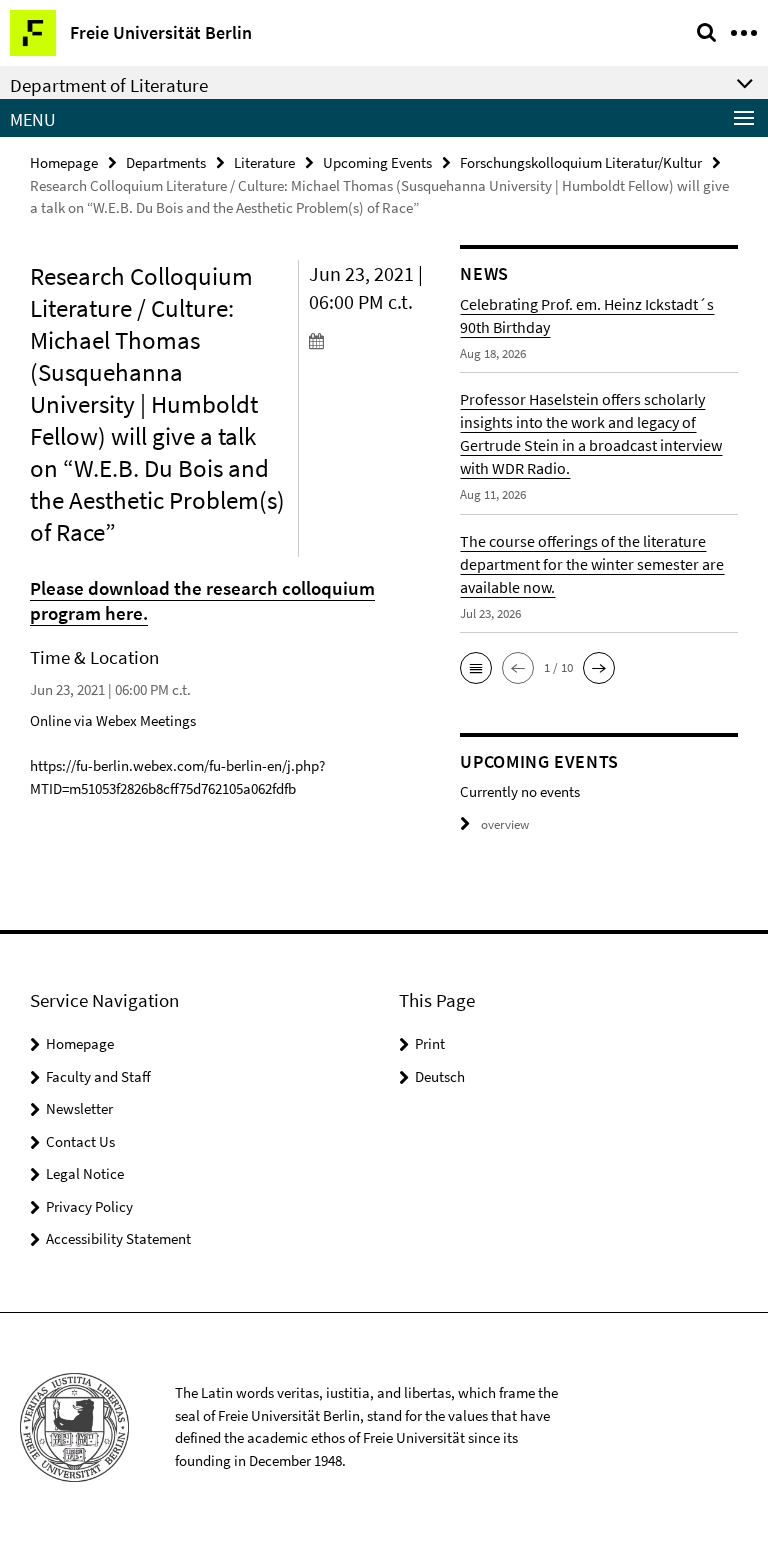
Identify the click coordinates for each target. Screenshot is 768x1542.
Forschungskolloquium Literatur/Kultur (581, 162)
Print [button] (430, 1043)
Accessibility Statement (118, 1238)
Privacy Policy (89, 1206)
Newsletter (79, 1108)
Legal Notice (85, 1173)
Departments (166, 162)
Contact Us (80, 1141)
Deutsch (440, 1076)
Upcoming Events (377, 162)
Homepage (64, 162)
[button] (476, 668)
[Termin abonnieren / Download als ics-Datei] (370, 340)
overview (505, 824)
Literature (264, 162)
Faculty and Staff (98, 1076)
